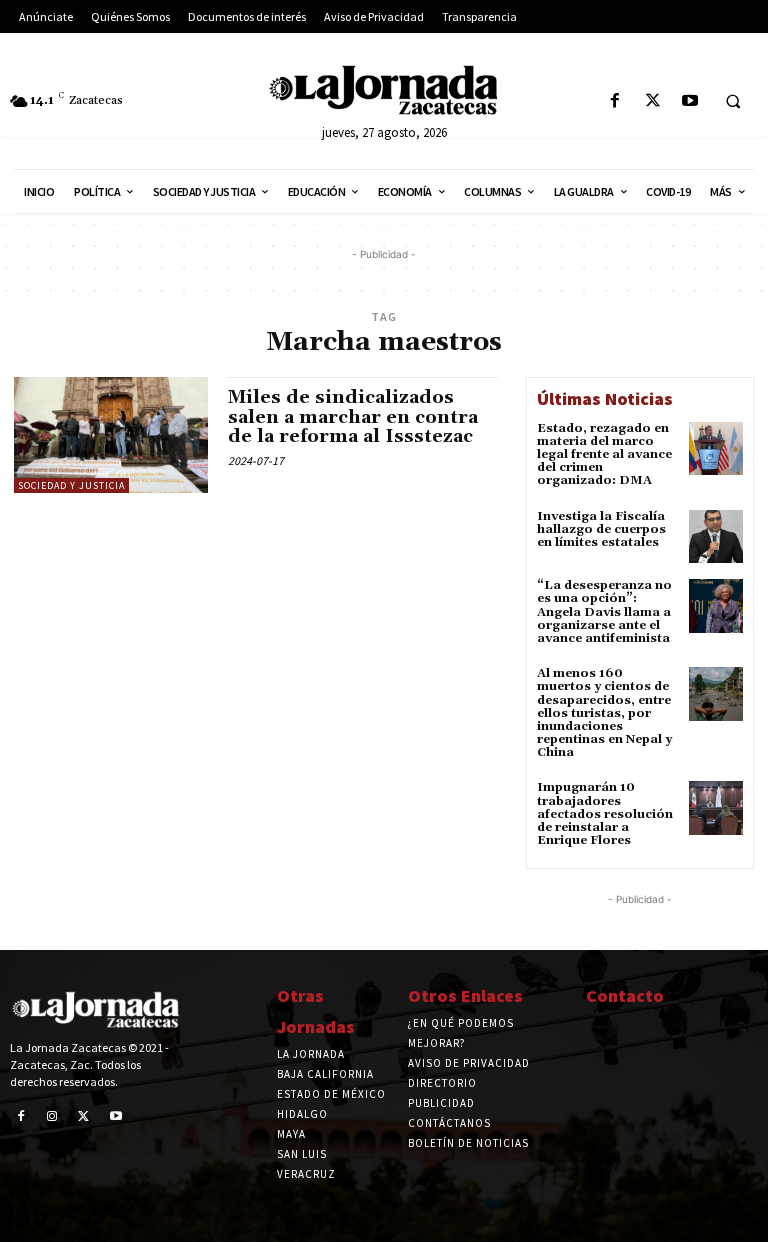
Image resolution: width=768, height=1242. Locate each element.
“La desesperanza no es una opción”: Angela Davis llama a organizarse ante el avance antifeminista (604, 612)
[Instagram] (53, 1117)
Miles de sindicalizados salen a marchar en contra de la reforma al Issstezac (353, 417)
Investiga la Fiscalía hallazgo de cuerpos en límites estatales (601, 529)
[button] (733, 102)
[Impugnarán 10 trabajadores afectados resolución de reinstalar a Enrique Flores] (716, 808)
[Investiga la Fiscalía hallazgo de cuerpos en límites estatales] (716, 537)
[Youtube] (689, 101)
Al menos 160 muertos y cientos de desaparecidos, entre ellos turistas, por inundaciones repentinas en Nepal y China (604, 713)
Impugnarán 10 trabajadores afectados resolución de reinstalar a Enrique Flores (605, 814)
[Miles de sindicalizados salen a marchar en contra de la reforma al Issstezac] (111, 435)
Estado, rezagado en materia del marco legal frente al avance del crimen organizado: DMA (604, 455)
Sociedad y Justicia (71, 485)
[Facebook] (615, 101)
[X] (652, 101)
